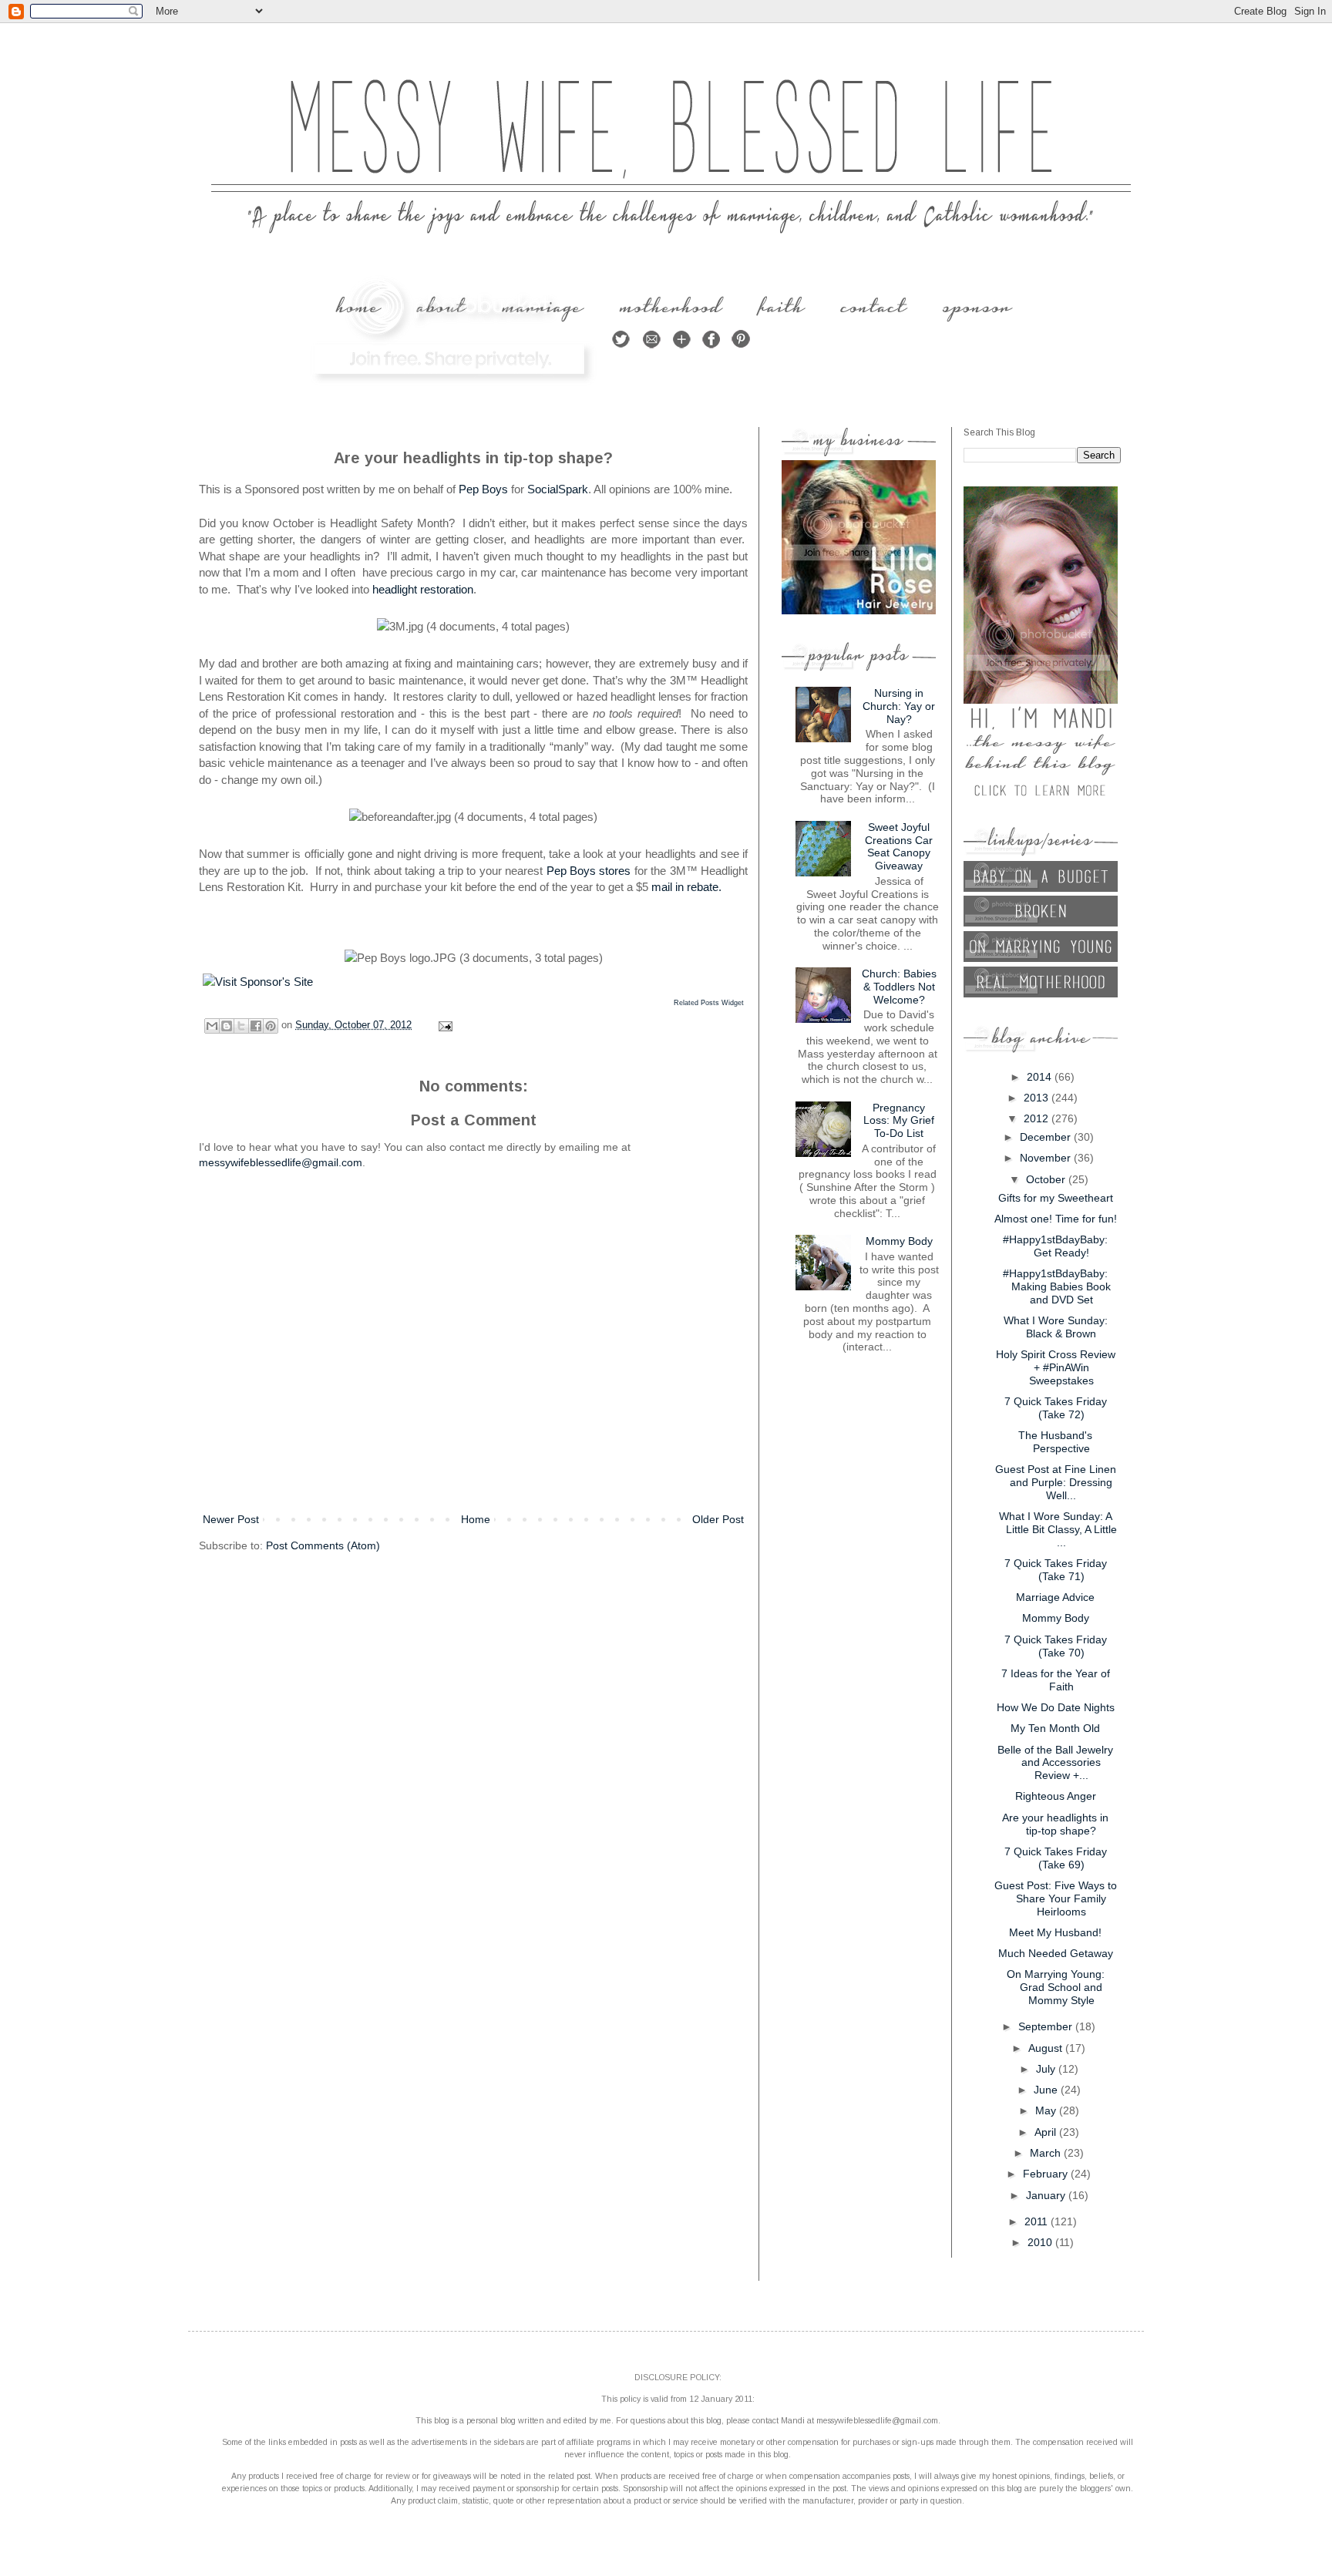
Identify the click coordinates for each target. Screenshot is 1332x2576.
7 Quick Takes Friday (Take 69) (1056, 1858)
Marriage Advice (1055, 1597)
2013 (1038, 1098)
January (1047, 2195)
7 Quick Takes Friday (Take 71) (1056, 1570)
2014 (1041, 1077)
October (1047, 1179)
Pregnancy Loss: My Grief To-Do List (899, 1121)
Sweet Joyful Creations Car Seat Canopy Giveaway (899, 846)
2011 (1038, 2221)
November (1047, 1158)
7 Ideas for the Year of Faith (1056, 1680)
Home (476, 1519)
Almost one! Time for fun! (1056, 1219)
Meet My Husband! (1055, 1932)
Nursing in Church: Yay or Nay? (899, 706)
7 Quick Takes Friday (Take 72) (1056, 1408)
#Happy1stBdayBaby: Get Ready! (1055, 1246)
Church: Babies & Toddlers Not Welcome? (899, 987)
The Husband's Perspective (1055, 1442)
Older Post (718, 1519)
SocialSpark (558, 489)
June (1047, 2090)
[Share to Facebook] (256, 1026)
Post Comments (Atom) (323, 1545)
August (1047, 2048)
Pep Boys (483, 489)
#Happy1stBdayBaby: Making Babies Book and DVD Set (1057, 1286)
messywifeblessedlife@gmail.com (281, 1162)
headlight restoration (423, 589)
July (1047, 2069)
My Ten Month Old (1055, 1728)
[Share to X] (241, 1026)
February (1047, 2174)
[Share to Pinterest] (271, 1026)
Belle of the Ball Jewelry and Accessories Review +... (1055, 1763)
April (1047, 2132)
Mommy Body (899, 1241)
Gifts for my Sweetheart (1056, 1198)
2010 (1041, 2242)
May (1047, 2110)
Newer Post (231, 1519)
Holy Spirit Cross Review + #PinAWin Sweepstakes (1056, 1367)
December (1047, 1137)
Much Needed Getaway (1056, 1953)
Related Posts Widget (709, 1003)
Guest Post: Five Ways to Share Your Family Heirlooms (1056, 1898)
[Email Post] (443, 1025)
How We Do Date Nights (1056, 1707)
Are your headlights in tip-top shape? (1055, 1824)
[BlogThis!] (227, 1026)
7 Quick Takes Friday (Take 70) (1056, 1646)
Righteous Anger (1056, 1796)
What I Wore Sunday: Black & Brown (1056, 1327)
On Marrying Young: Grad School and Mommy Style (1056, 1987)
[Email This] (212, 1026)
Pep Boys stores (589, 871)
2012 (1038, 1118)
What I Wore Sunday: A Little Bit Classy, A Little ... (1058, 1529)
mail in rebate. (686, 887)
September (1047, 2026)
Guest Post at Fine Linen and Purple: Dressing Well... (1056, 1482)
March (1047, 2153)
